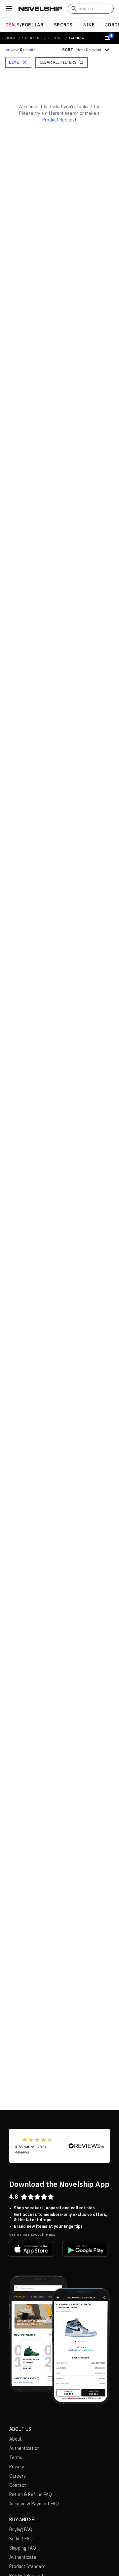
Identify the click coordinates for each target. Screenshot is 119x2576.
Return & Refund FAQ (31, 2494)
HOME (11, 38)
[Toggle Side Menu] (9, 9)
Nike (89, 25)
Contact (18, 2485)
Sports (63, 25)
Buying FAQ (21, 2529)
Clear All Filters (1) (61, 62)
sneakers (32, 38)
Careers (18, 2476)
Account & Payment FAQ (34, 2504)
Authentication (24, 2448)
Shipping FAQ (23, 2548)
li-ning (56, 38)
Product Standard (27, 2566)
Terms (16, 2457)
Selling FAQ (21, 2539)
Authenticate (23, 2557)
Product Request (59, 120)
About (16, 2439)
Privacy (17, 2467)
